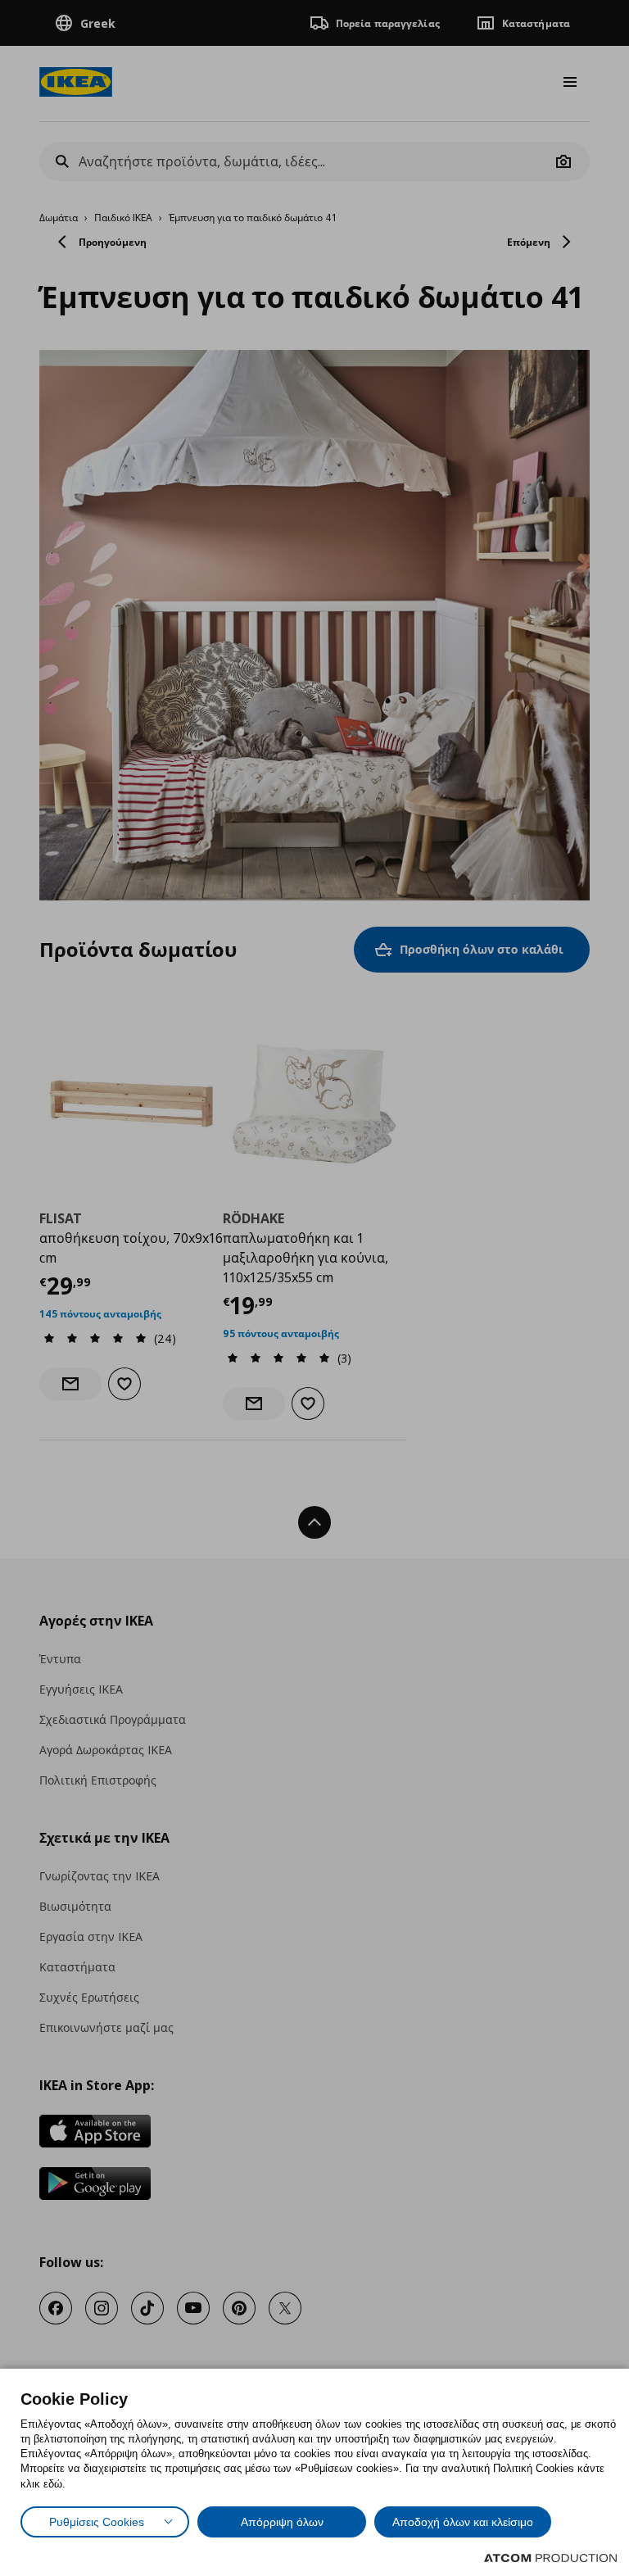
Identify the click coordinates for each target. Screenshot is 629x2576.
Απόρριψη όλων (282, 2522)
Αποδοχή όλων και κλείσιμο (463, 2522)
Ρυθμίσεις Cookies (97, 2522)
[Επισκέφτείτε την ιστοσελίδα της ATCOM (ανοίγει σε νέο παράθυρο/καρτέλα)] (550, 2558)
